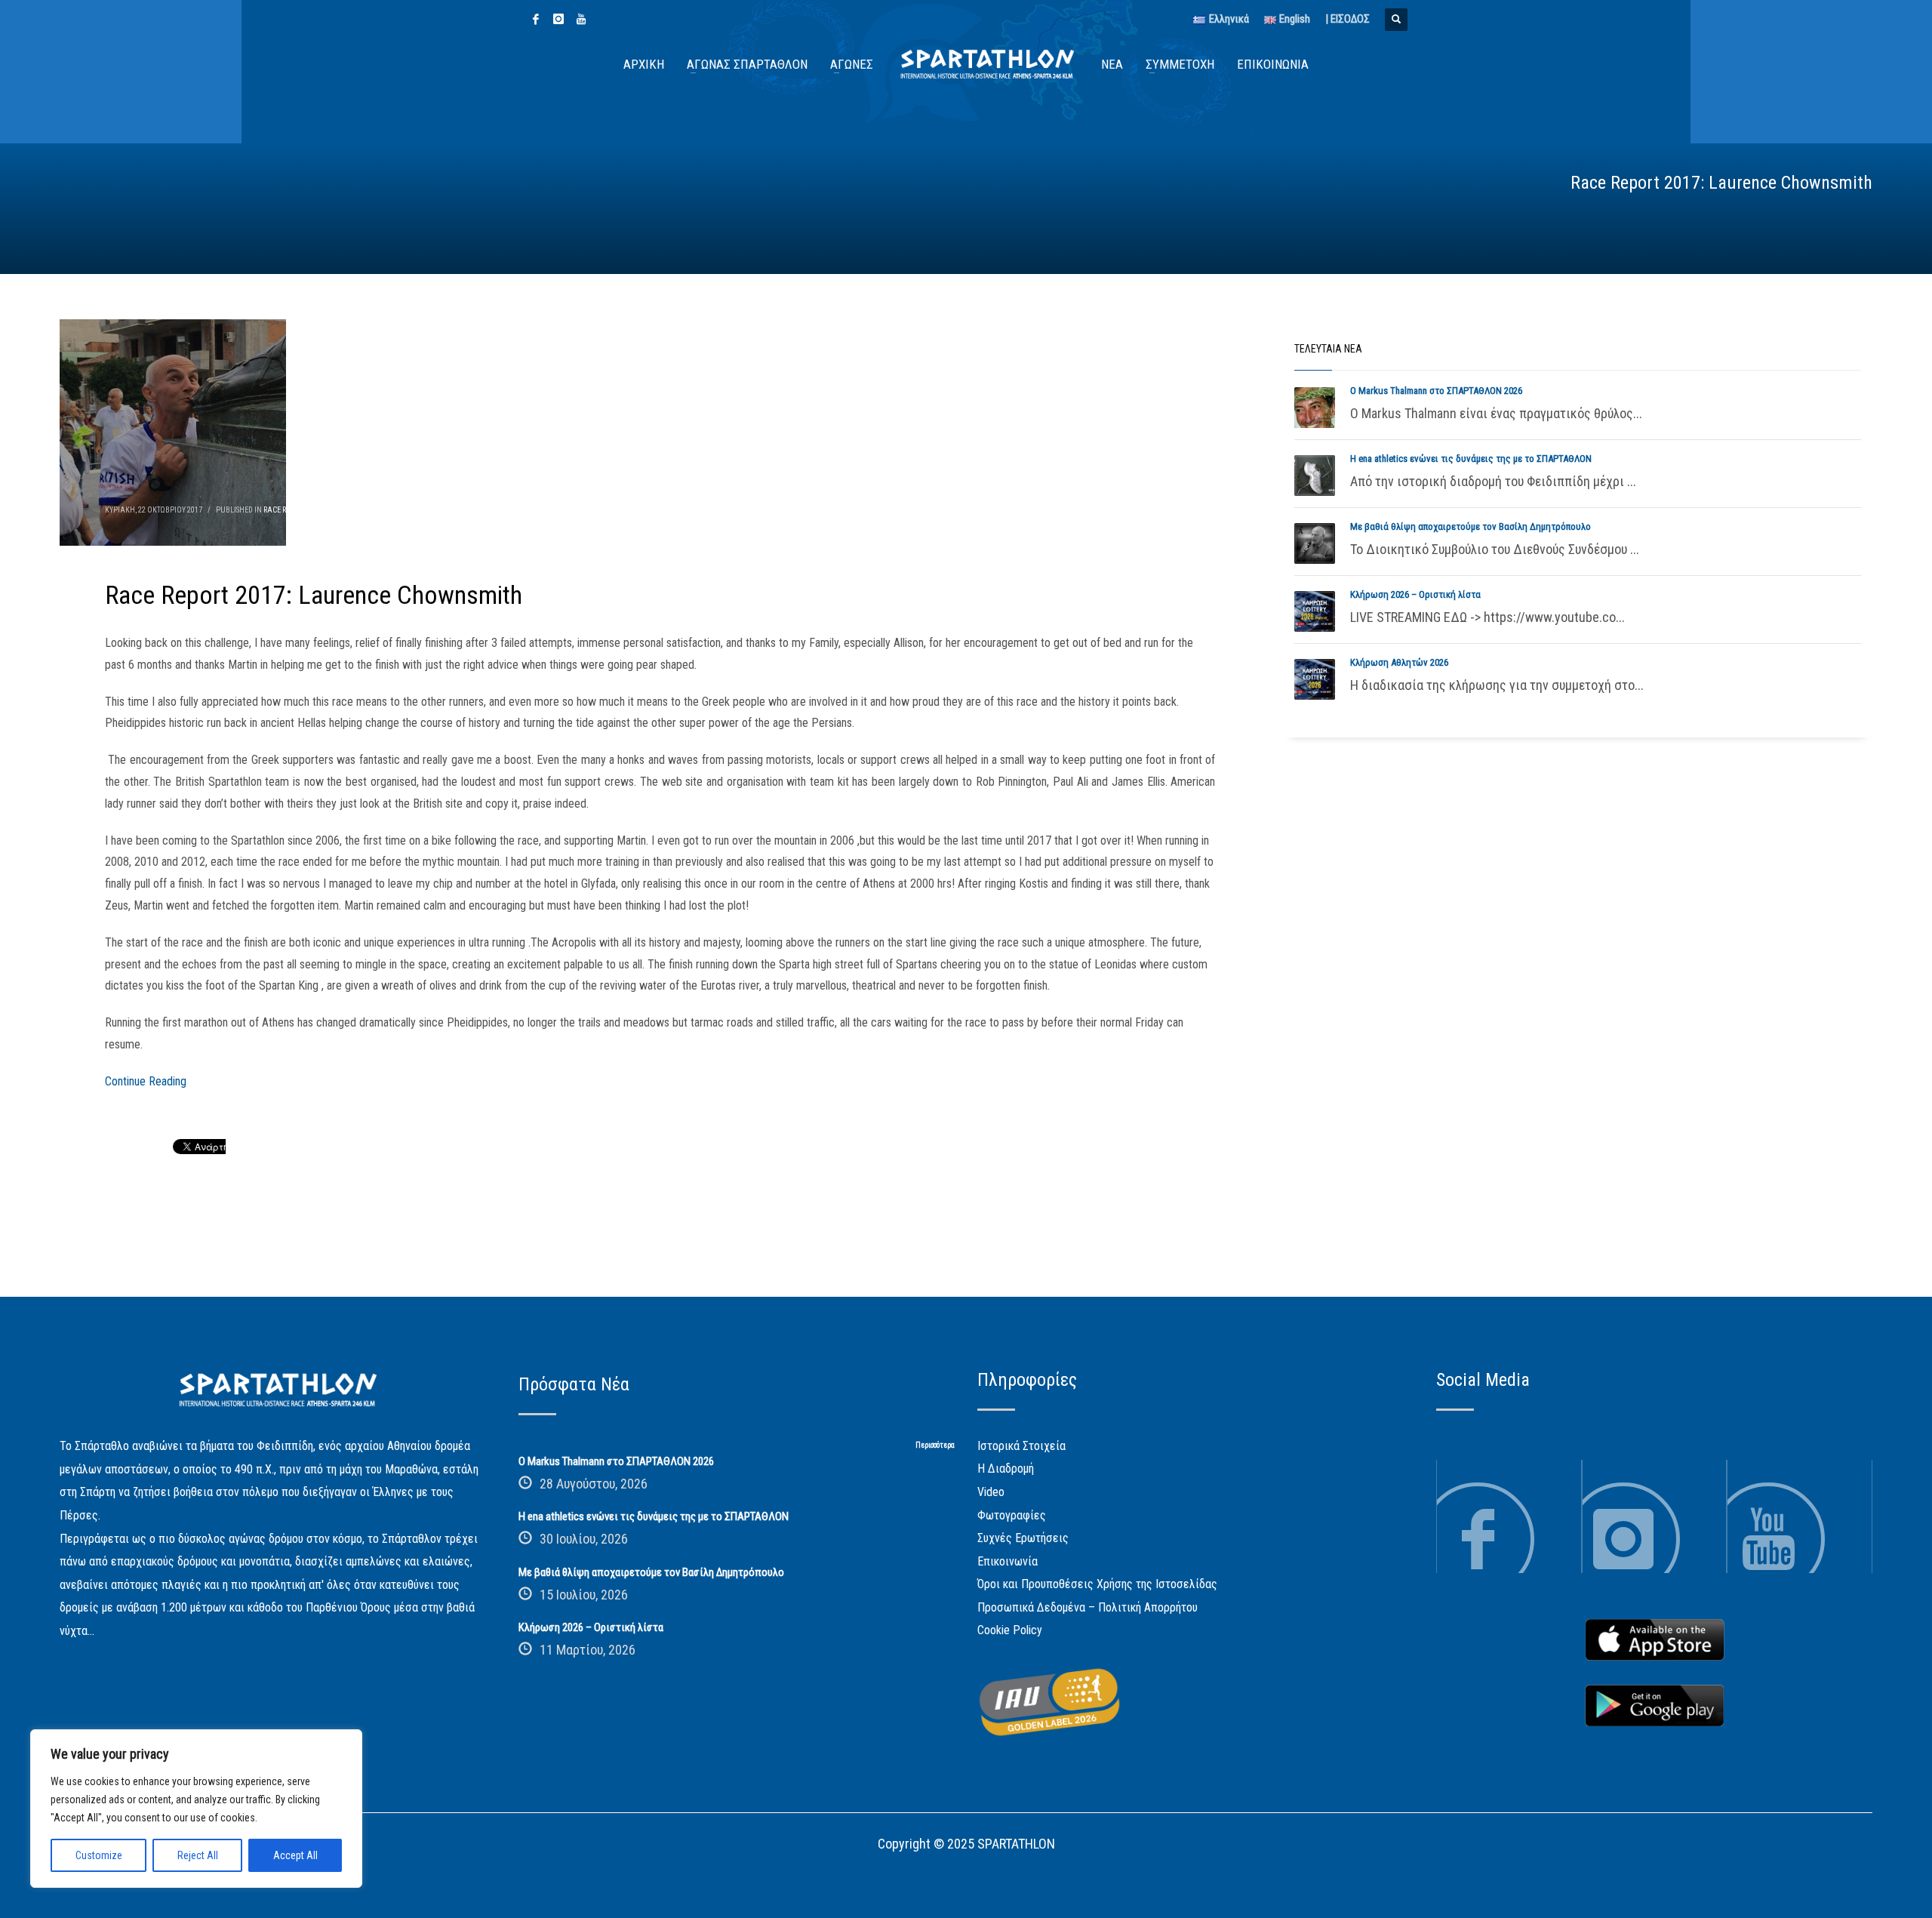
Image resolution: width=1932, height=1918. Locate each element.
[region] (196, 1809)
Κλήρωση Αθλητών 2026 (1399, 662)
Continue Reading (146, 1081)
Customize (99, 1855)
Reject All (198, 1855)
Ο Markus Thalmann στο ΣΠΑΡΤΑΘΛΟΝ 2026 (1436, 391)
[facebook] (536, 19)
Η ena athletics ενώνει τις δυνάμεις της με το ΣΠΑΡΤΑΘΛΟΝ (1471, 459)
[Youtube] (581, 19)
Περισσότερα (935, 1445)
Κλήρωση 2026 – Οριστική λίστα (1415, 594)
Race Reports (287, 510)
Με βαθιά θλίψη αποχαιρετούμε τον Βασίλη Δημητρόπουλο (1471, 526)
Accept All (295, 1855)
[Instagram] (558, 19)
